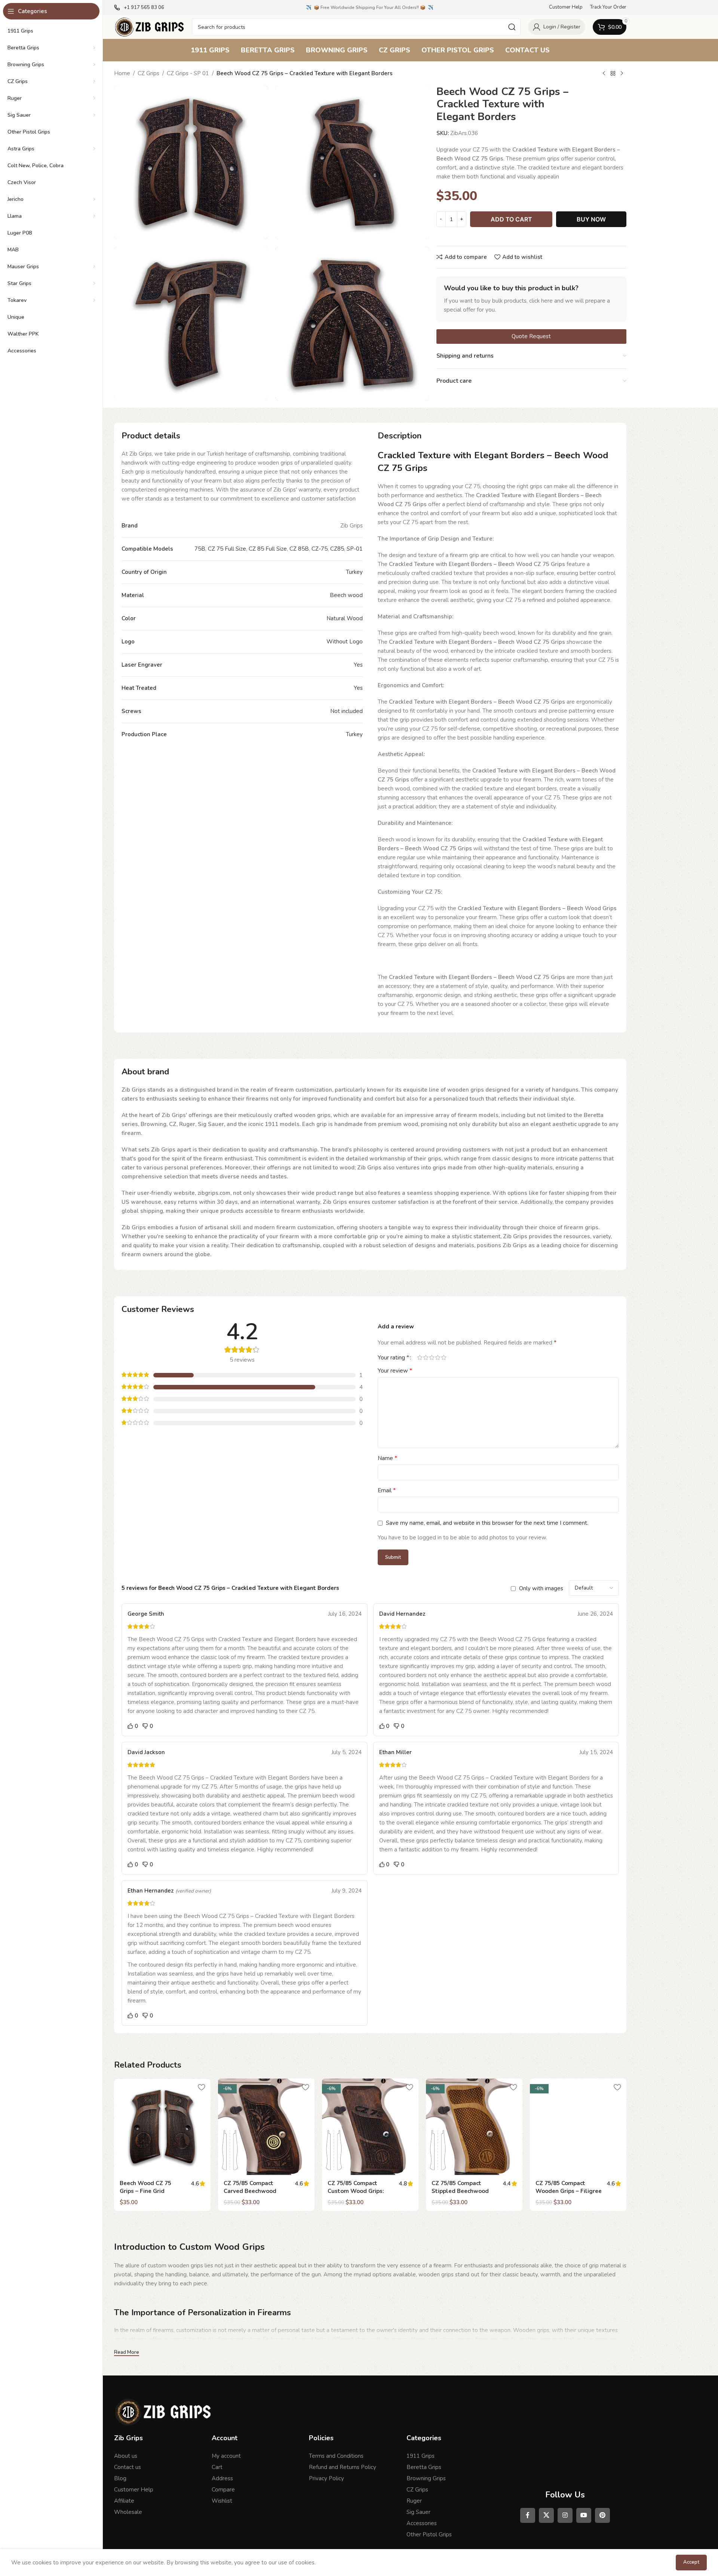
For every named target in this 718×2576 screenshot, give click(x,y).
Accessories (422, 2523)
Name (387, 1458)
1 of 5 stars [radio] (420, 1357)
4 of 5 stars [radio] (438, 1357)
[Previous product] (604, 74)
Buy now (591, 219)
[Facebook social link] (528, 2515)
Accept (691, 2562)
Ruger (414, 2501)
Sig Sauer (418, 2512)
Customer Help (134, 2490)
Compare (223, 2490)
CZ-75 (320, 549)
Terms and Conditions (336, 2456)
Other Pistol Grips (429, 2534)
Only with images (541, 1588)
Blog (120, 2478)
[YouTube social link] (584, 2515)
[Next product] (622, 74)
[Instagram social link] (565, 2515)
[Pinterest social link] (602, 2515)
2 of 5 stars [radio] (426, 1357)
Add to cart (511, 219)
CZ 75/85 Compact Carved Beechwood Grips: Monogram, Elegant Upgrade (250, 2195)
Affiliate (124, 2501)
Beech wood (346, 595)
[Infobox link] (139, 8)
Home (122, 73)
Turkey (354, 572)
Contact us (128, 2467)
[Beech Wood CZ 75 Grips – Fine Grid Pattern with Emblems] (162, 2127)
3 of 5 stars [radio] (432, 1357)
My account (226, 2456)
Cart (217, 2467)
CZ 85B (299, 549)
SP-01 (355, 549)
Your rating (393, 1358)
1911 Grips (421, 2456)
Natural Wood (345, 618)
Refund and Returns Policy (343, 2467)
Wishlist (222, 2501)
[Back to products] (613, 74)
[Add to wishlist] (201, 2087)
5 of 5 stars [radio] (444, 1357)
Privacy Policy (326, 2478)
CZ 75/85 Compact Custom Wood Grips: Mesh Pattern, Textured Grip (360, 2195)
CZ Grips (148, 73)
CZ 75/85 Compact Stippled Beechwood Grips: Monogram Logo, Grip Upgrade (463, 2195)
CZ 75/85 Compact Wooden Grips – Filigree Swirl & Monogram (569, 2191)
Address (222, 2478)
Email (387, 1490)
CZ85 (337, 549)
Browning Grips (426, 2478)
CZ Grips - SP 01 (188, 73)
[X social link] (546, 2515)
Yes (358, 665)
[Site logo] (149, 27)
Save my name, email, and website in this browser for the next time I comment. (487, 1523)
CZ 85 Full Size (268, 549)
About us (126, 2456)
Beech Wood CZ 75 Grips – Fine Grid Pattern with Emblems (151, 2191)
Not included (346, 711)
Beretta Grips (424, 2467)
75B (200, 549)
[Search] (512, 27)
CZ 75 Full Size (227, 549)
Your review (395, 1371)
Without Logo (345, 642)
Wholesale (128, 2512)
